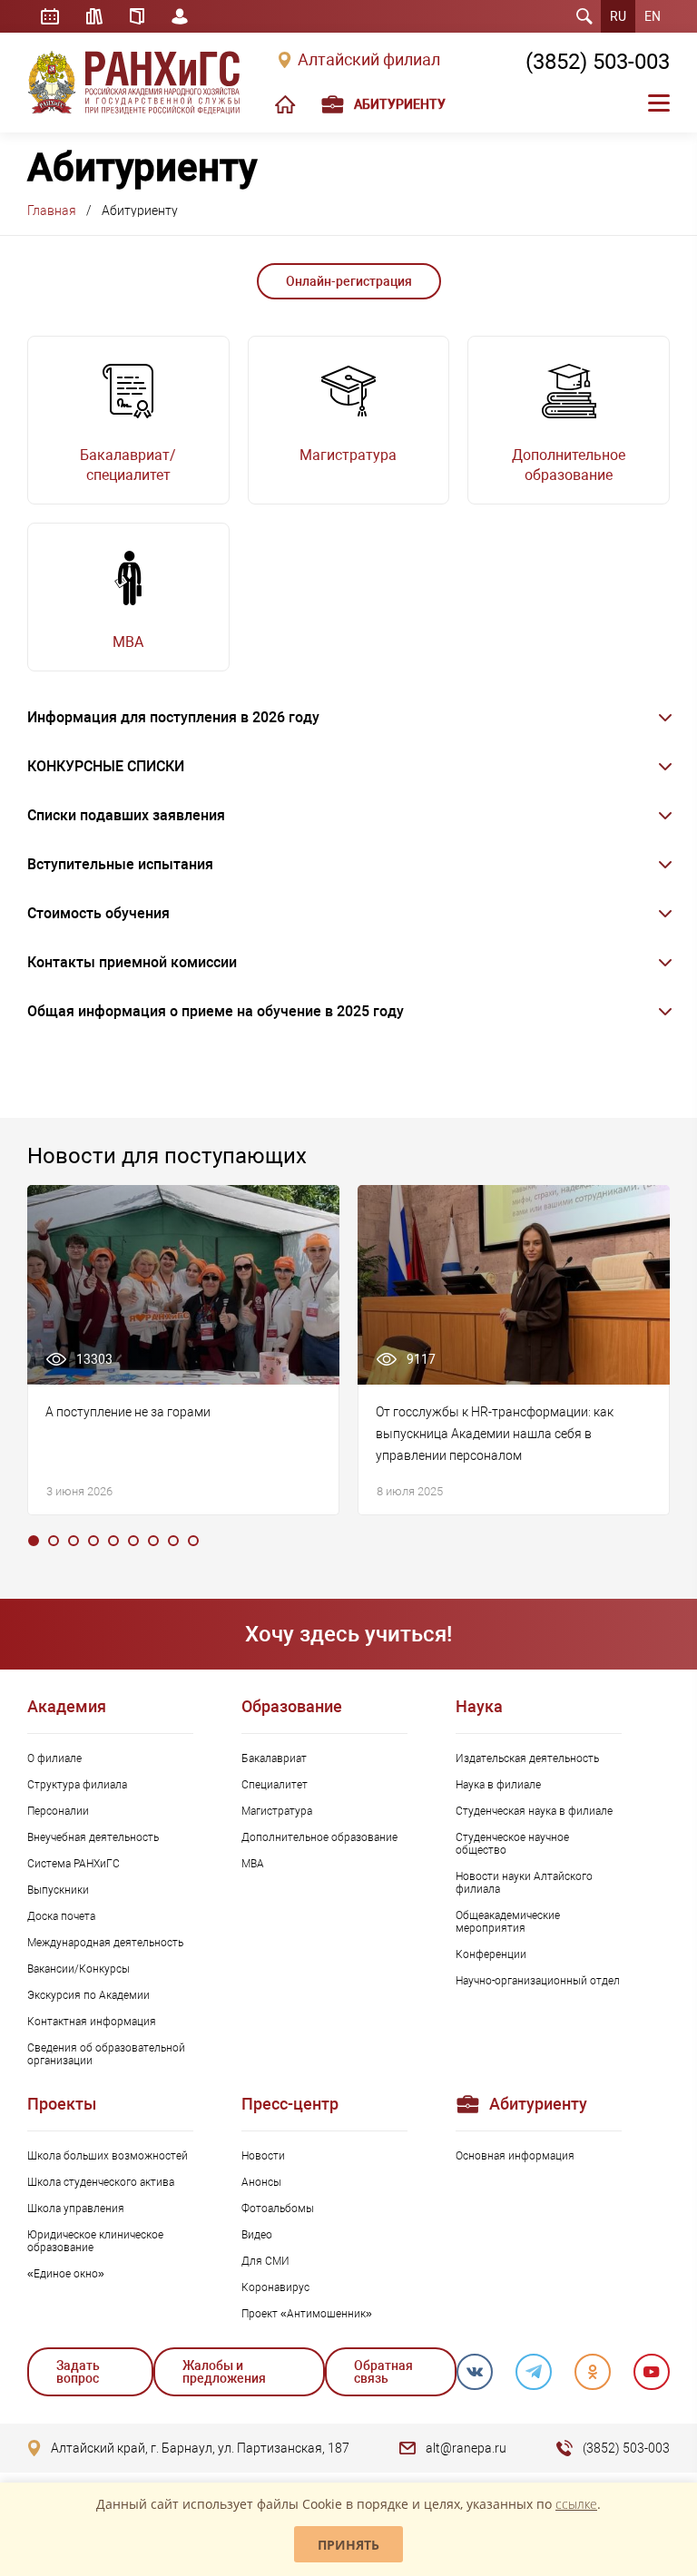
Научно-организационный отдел (538, 1981)
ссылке (576, 2504)
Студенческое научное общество (512, 1844)
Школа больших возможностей (108, 2156)
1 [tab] (34, 1541)
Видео (257, 2235)
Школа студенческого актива (101, 2182)
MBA (253, 1864)
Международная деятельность (105, 1943)
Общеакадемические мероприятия (508, 1922)
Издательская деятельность (527, 1758)
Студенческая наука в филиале (534, 1811)
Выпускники (58, 1890)
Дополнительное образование (319, 1837)
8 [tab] (173, 1541)
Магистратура (277, 1811)
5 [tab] (113, 1541)
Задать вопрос (78, 2372)
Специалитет (275, 1785)
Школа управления (76, 2209)
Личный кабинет (180, 16)
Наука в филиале (498, 1785)
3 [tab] (74, 1541)
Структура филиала (77, 1785)
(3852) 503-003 (598, 62)
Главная (52, 211)
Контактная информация (92, 2022)
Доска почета (61, 1916)
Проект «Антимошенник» (307, 2314)
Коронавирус (275, 2287)
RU (618, 16)
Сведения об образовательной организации (106, 2054)
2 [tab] (54, 1541)
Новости (263, 2156)
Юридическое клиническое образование (95, 2241)
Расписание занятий (50, 16)
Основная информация (515, 2156)
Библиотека (94, 16)
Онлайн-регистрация (349, 281)
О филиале (54, 1758)
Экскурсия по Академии (88, 1995)
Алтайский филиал (369, 60)
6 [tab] (133, 1541)
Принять (348, 2545)
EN (653, 16)
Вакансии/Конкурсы (79, 1969)
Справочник (137, 16)
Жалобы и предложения (224, 2372)
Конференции (491, 1954)
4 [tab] (93, 1541)
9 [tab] (193, 1541)
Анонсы (261, 2182)
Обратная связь (383, 2372)
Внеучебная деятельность (93, 1837)
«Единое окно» (66, 2274)
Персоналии (58, 1811)
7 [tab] (153, 1541)
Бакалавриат (274, 1758)
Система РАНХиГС (74, 1864)
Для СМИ (265, 2261)
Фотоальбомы (278, 2209)
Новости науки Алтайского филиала (524, 1883)
